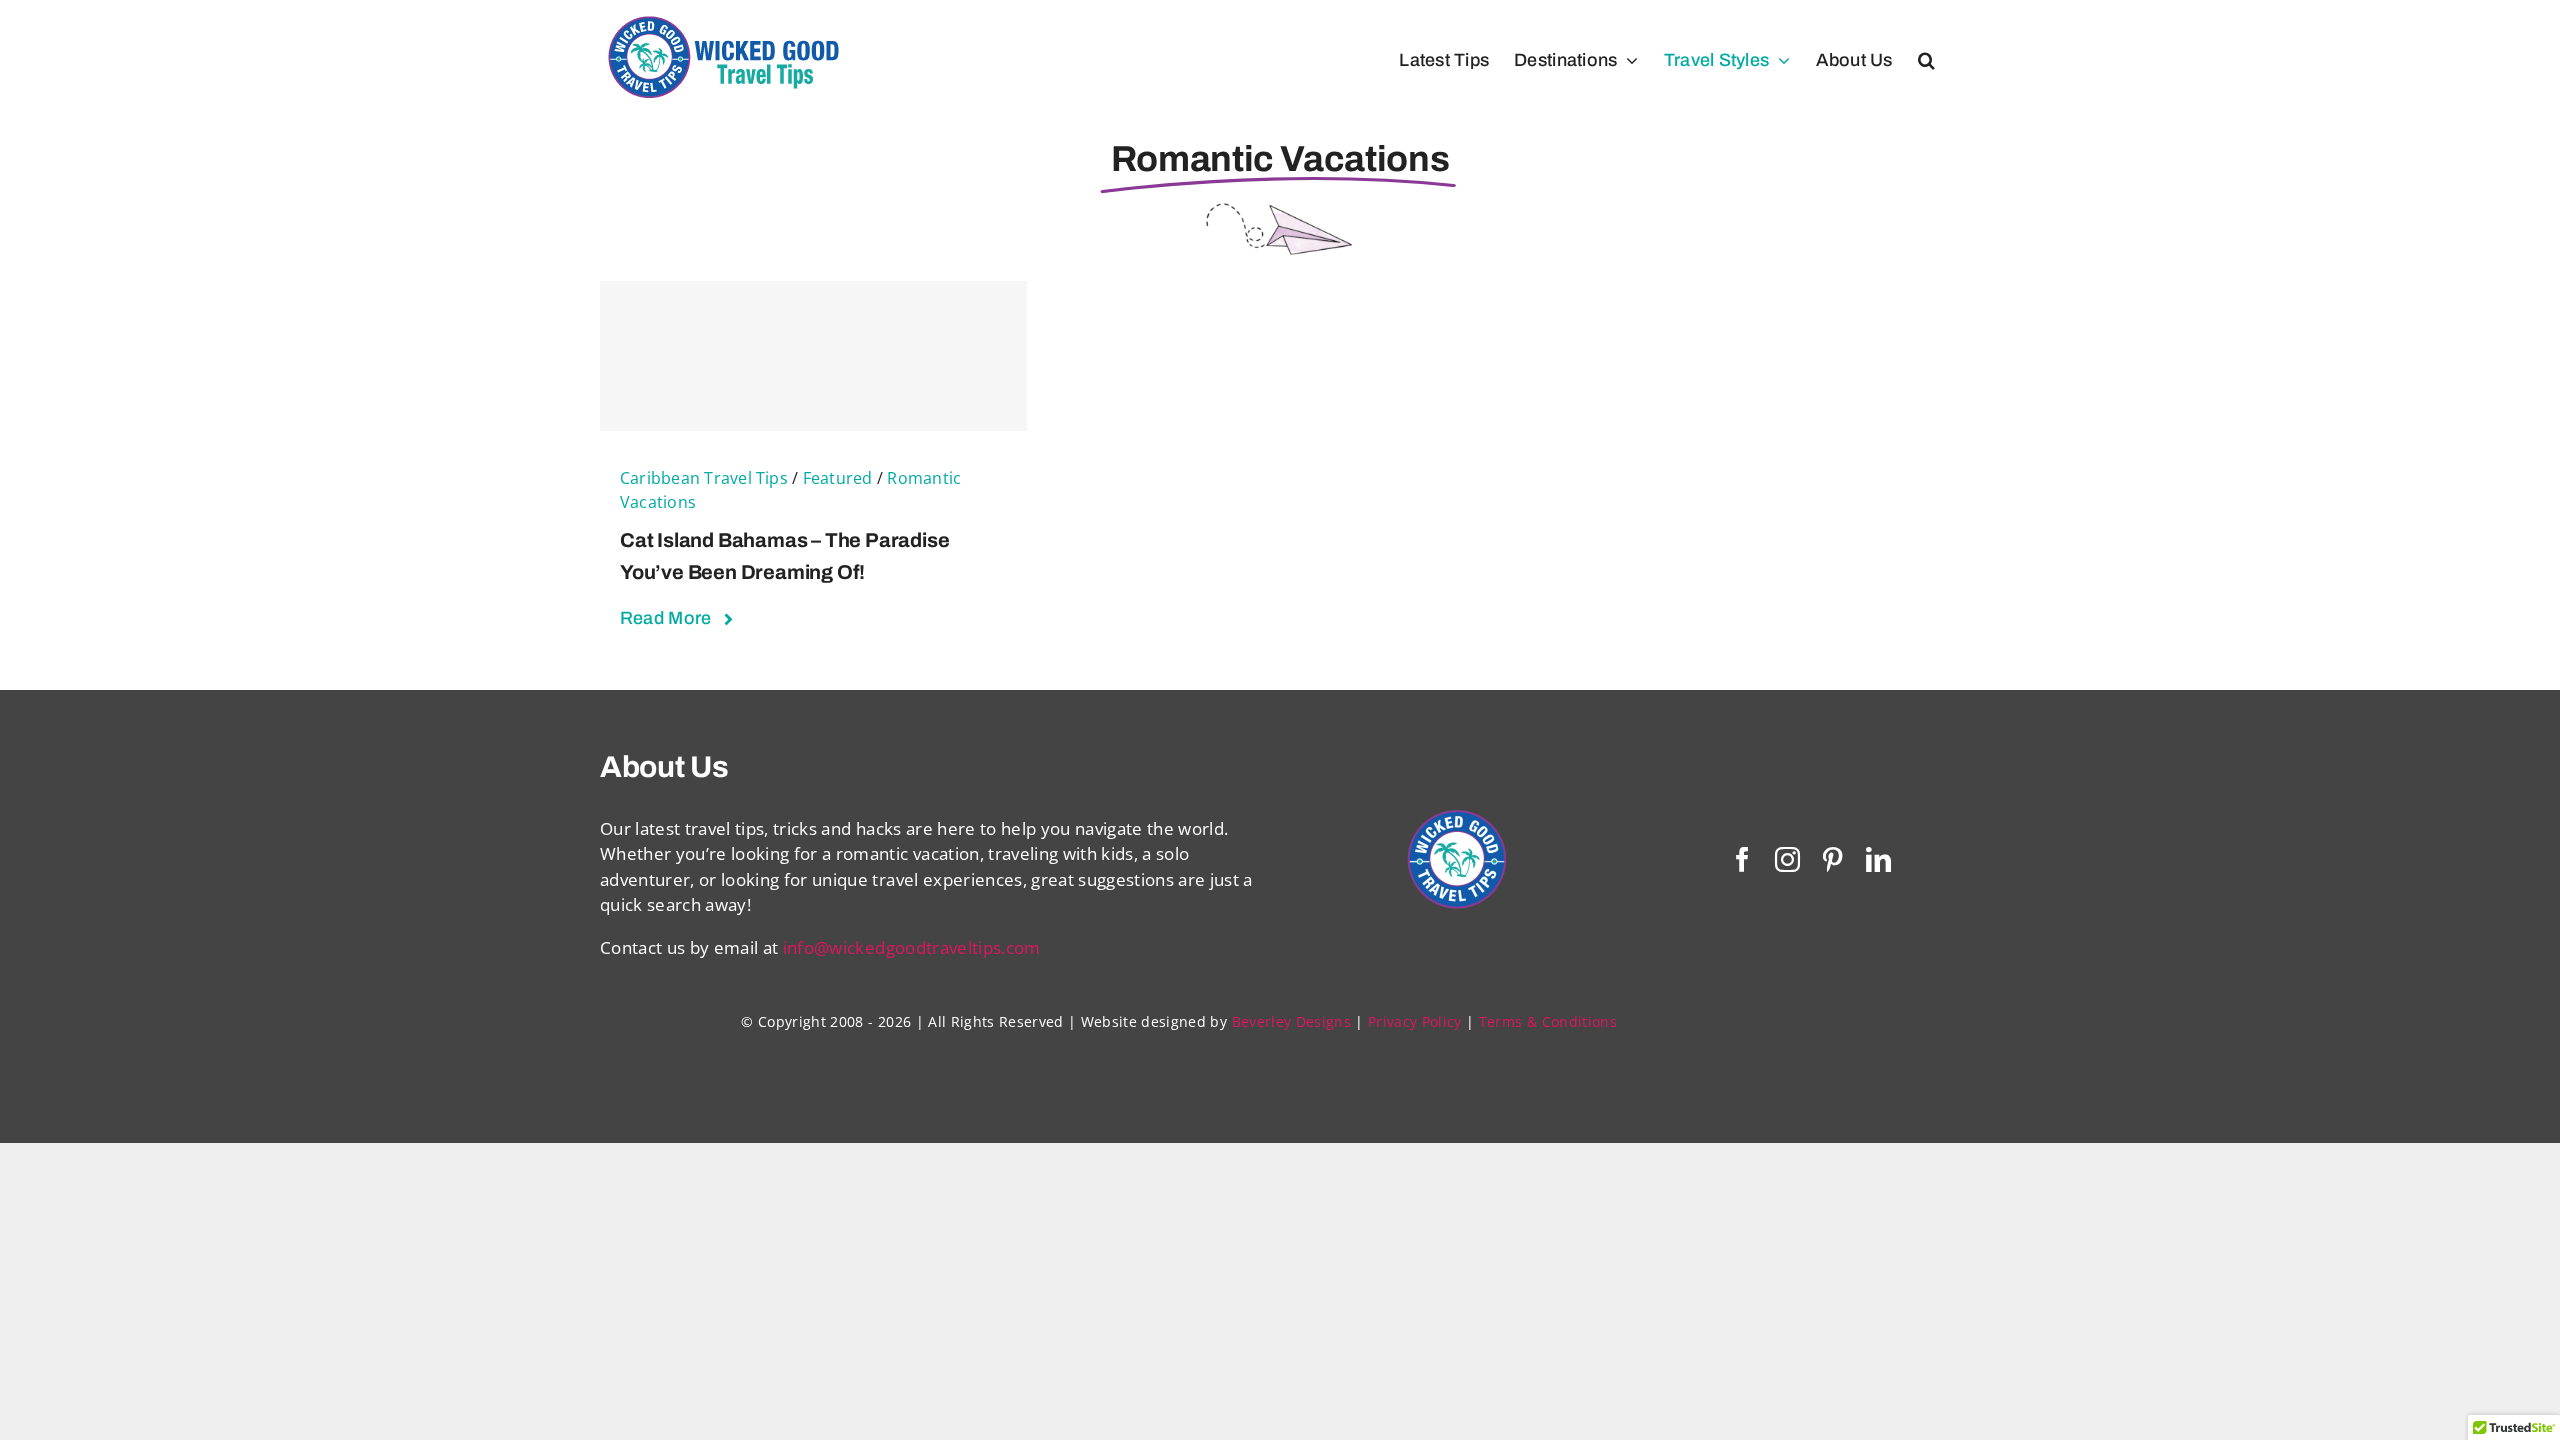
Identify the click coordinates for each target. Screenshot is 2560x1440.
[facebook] (1742, 859)
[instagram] (1787, 859)
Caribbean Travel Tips (704, 478)
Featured (838, 478)
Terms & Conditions (1548, 1021)
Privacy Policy (1415, 1021)
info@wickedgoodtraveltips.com (912, 947)
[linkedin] (1878, 859)
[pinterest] (1832, 859)
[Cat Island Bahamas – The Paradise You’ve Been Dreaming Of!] (813, 356)
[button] (1926, 60)
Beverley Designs (1291, 1021)
